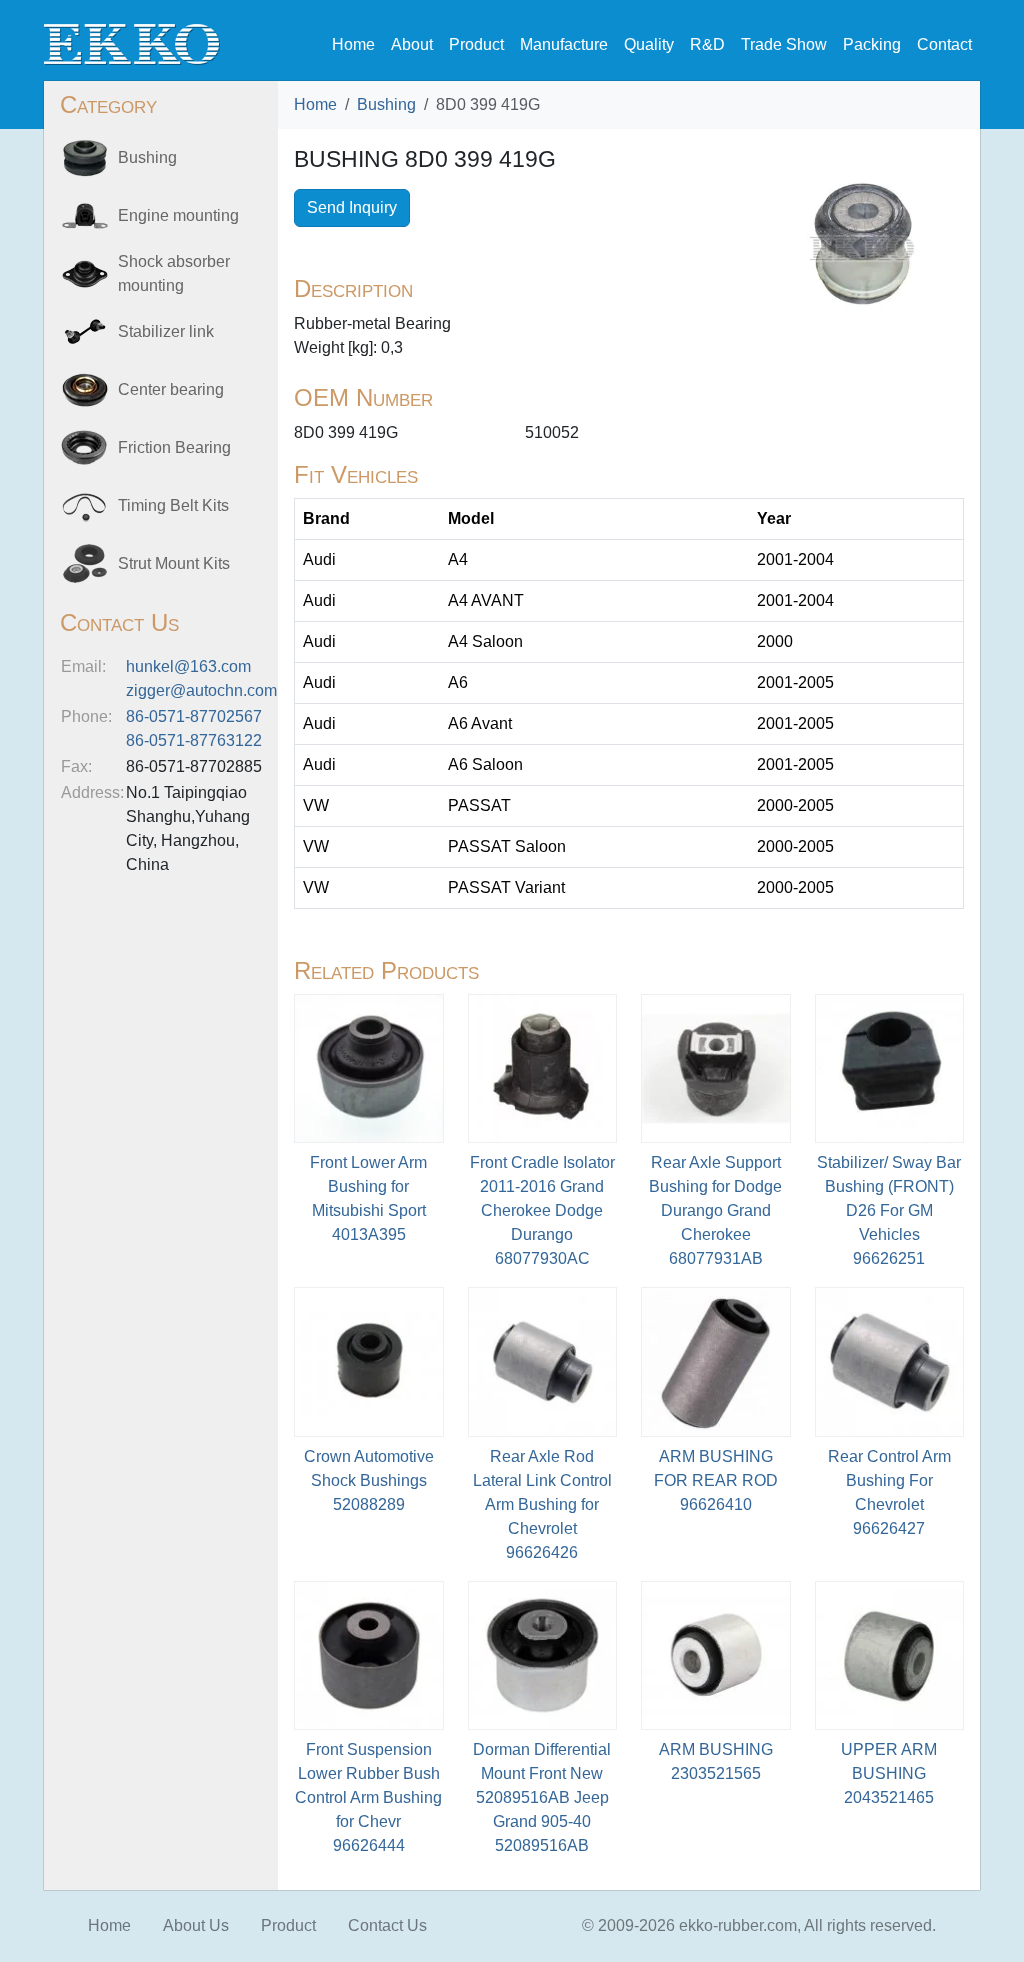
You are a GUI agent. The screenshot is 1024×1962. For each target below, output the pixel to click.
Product (476, 44)
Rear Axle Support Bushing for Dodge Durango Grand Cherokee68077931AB (715, 1210)
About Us (196, 1925)
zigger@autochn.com (201, 690)
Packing (872, 44)
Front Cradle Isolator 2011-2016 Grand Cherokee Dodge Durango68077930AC (542, 1210)
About (412, 44)
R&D (707, 44)
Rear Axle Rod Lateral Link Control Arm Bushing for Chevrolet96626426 (542, 1504)
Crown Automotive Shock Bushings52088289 (369, 1480)
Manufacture (564, 44)
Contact (944, 44)
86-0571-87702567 (194, 716)
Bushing (386, 104)
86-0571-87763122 (194, 740)
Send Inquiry (352, 207)
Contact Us (387, 1925)
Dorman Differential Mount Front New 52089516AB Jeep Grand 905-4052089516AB (542, 1797)
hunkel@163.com (188, 666)
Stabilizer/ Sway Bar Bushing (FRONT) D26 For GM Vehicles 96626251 (889, 1210)
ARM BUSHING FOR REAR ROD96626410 (716, 1480)
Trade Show (784, 44)
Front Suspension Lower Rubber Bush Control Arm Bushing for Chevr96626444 (368, 1797)
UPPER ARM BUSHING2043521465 (889, 1773)
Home (353, 44)
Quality (649, 44)
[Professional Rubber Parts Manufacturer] (132, 43)
